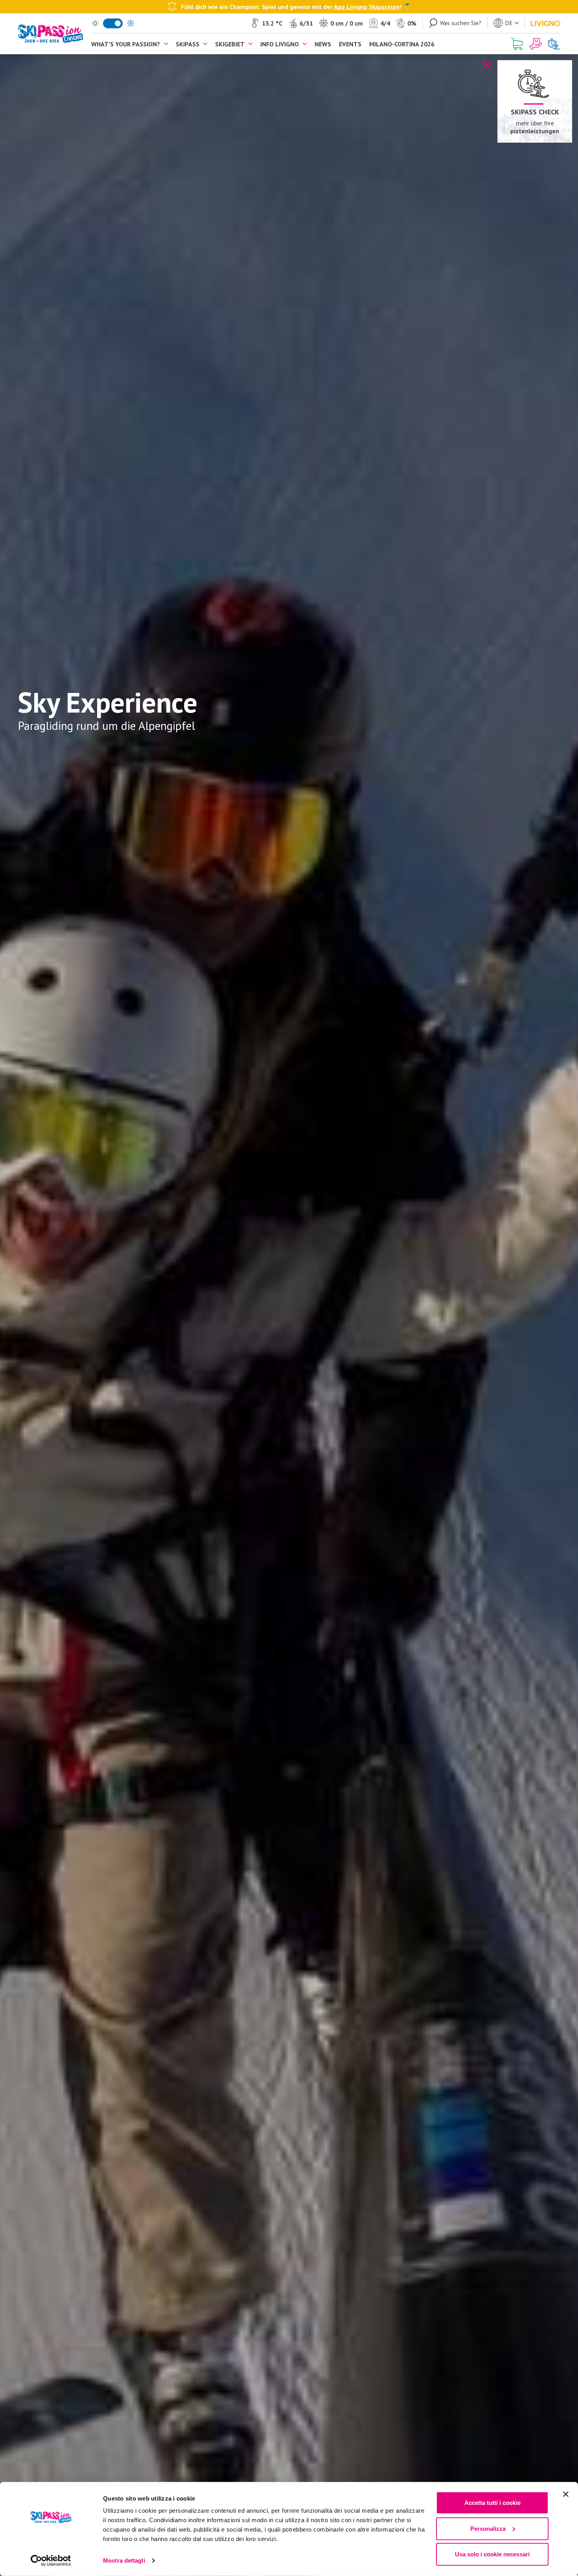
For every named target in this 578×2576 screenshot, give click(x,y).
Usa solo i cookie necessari (492, 2554)
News (323, 44)
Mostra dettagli (124, 2560)
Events (350, 44)
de (509, 23)
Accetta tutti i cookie (492, 2503)
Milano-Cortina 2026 (402, 44)
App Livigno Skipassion (367, 6)
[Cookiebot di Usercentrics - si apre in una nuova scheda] (51, 2561)
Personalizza (488, 2528)
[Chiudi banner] (566, 2494)
